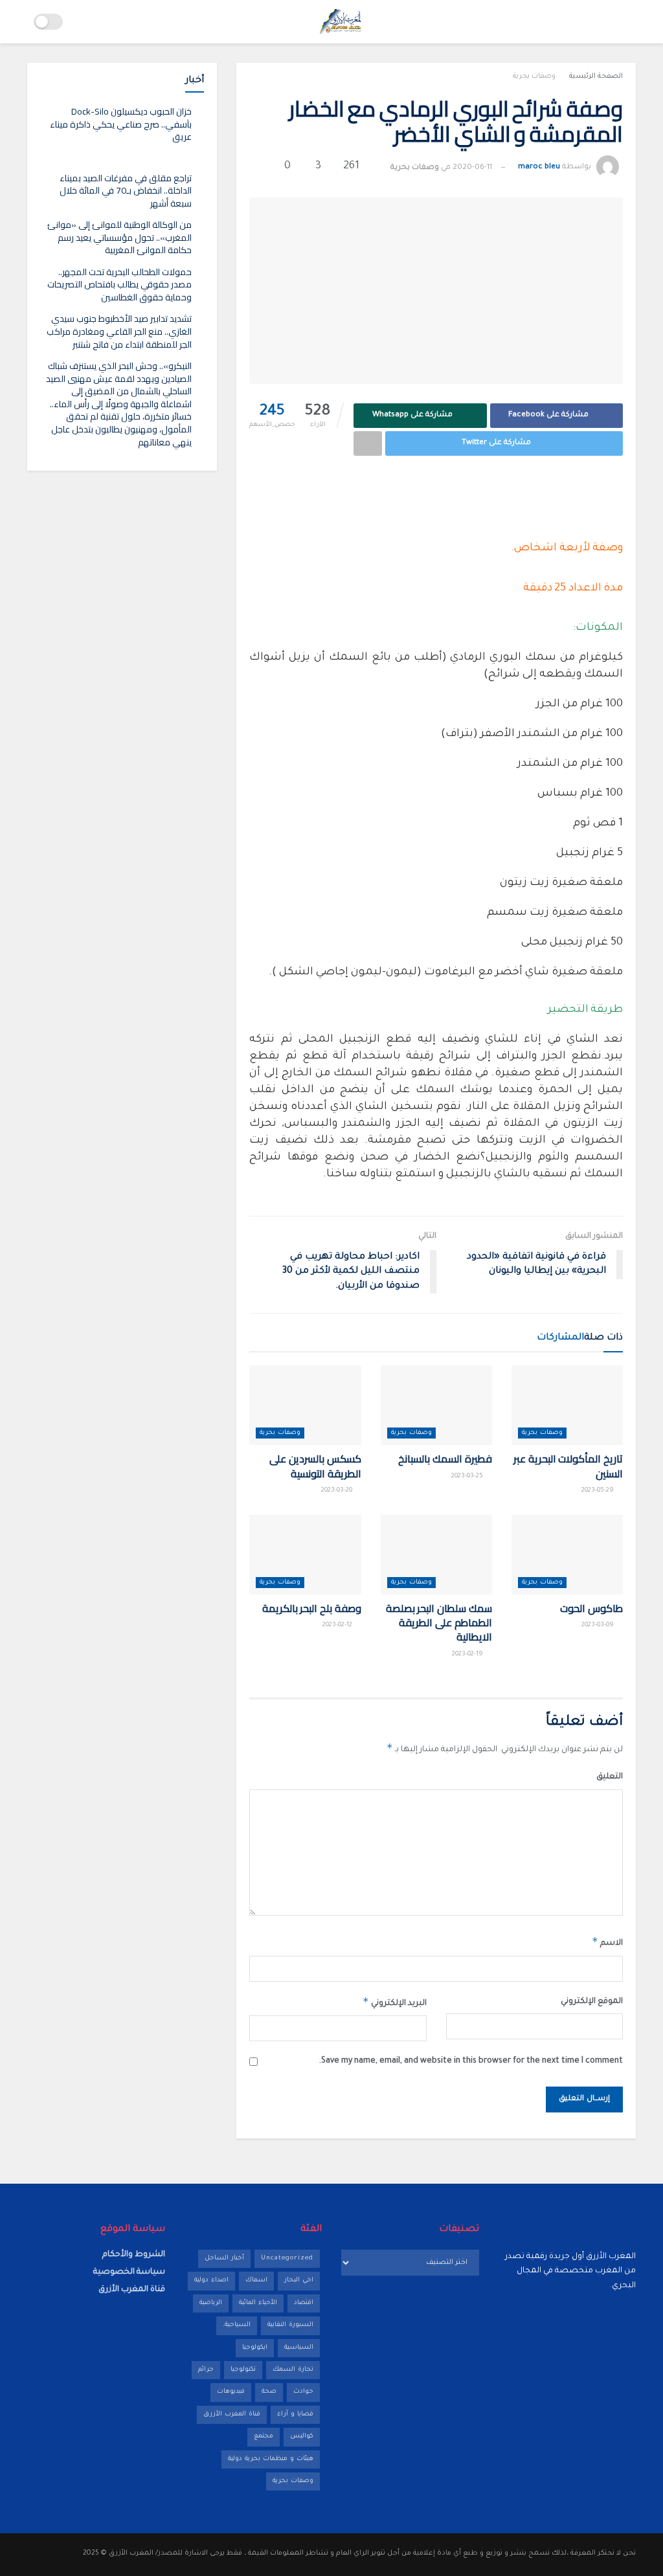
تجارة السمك (293, 2370)
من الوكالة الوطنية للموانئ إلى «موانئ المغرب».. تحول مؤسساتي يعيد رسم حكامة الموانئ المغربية (119, 237)
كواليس (302, 2436)
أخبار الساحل (224, 2258)
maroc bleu (539, 168)
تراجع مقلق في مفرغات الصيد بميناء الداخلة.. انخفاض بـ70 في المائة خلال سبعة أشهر (126, 191)
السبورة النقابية (290, 2325)
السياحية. (237, 2325)
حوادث (303, 2392)
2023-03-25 (468, 1476)
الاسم (607, 1942)
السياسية (299, 2348)
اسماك (256, 2280)
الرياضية (211, 2303)
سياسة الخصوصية (129, 2272)
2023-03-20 (338, 1491)
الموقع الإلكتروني (592, 2002)
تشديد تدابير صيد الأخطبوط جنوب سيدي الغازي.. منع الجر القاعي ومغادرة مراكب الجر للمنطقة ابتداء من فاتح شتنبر (119, 331)
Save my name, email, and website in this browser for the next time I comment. (471, 2061)
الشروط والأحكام (134, 2255)
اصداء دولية (211, 2280)
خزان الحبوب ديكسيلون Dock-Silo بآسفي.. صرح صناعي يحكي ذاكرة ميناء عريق (121, 124)
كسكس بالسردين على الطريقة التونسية (315, 1466)
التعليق (610, 1777)
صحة (269, 2392)
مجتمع (264, 2436)
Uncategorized (287, 2258)
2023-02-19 (468, 1654)
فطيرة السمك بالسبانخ (445, 1459)
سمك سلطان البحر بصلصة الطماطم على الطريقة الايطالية (439, 1623)
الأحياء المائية (258, 2303)
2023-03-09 (599, 1625)
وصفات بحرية (534, 76)
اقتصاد (304, 2303)
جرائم (206, 2370)
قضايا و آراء (295, 2414)
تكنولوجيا (243, 2370)
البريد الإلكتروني (394, 2002)
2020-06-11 (472, 168)
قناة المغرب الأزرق (232, 2414)
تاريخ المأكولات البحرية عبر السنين (568, 1466)
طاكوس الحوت (591, 1608)
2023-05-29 (599, 1491)
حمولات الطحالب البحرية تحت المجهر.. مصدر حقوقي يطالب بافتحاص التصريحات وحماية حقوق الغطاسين (119, 285)
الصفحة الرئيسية (596, 76)
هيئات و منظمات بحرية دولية (271, 2459)
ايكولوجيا (255, 2348)
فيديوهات (231, 2392)
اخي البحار (299, 2280)
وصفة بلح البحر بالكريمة (312, 1608)
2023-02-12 (338, 1625)
